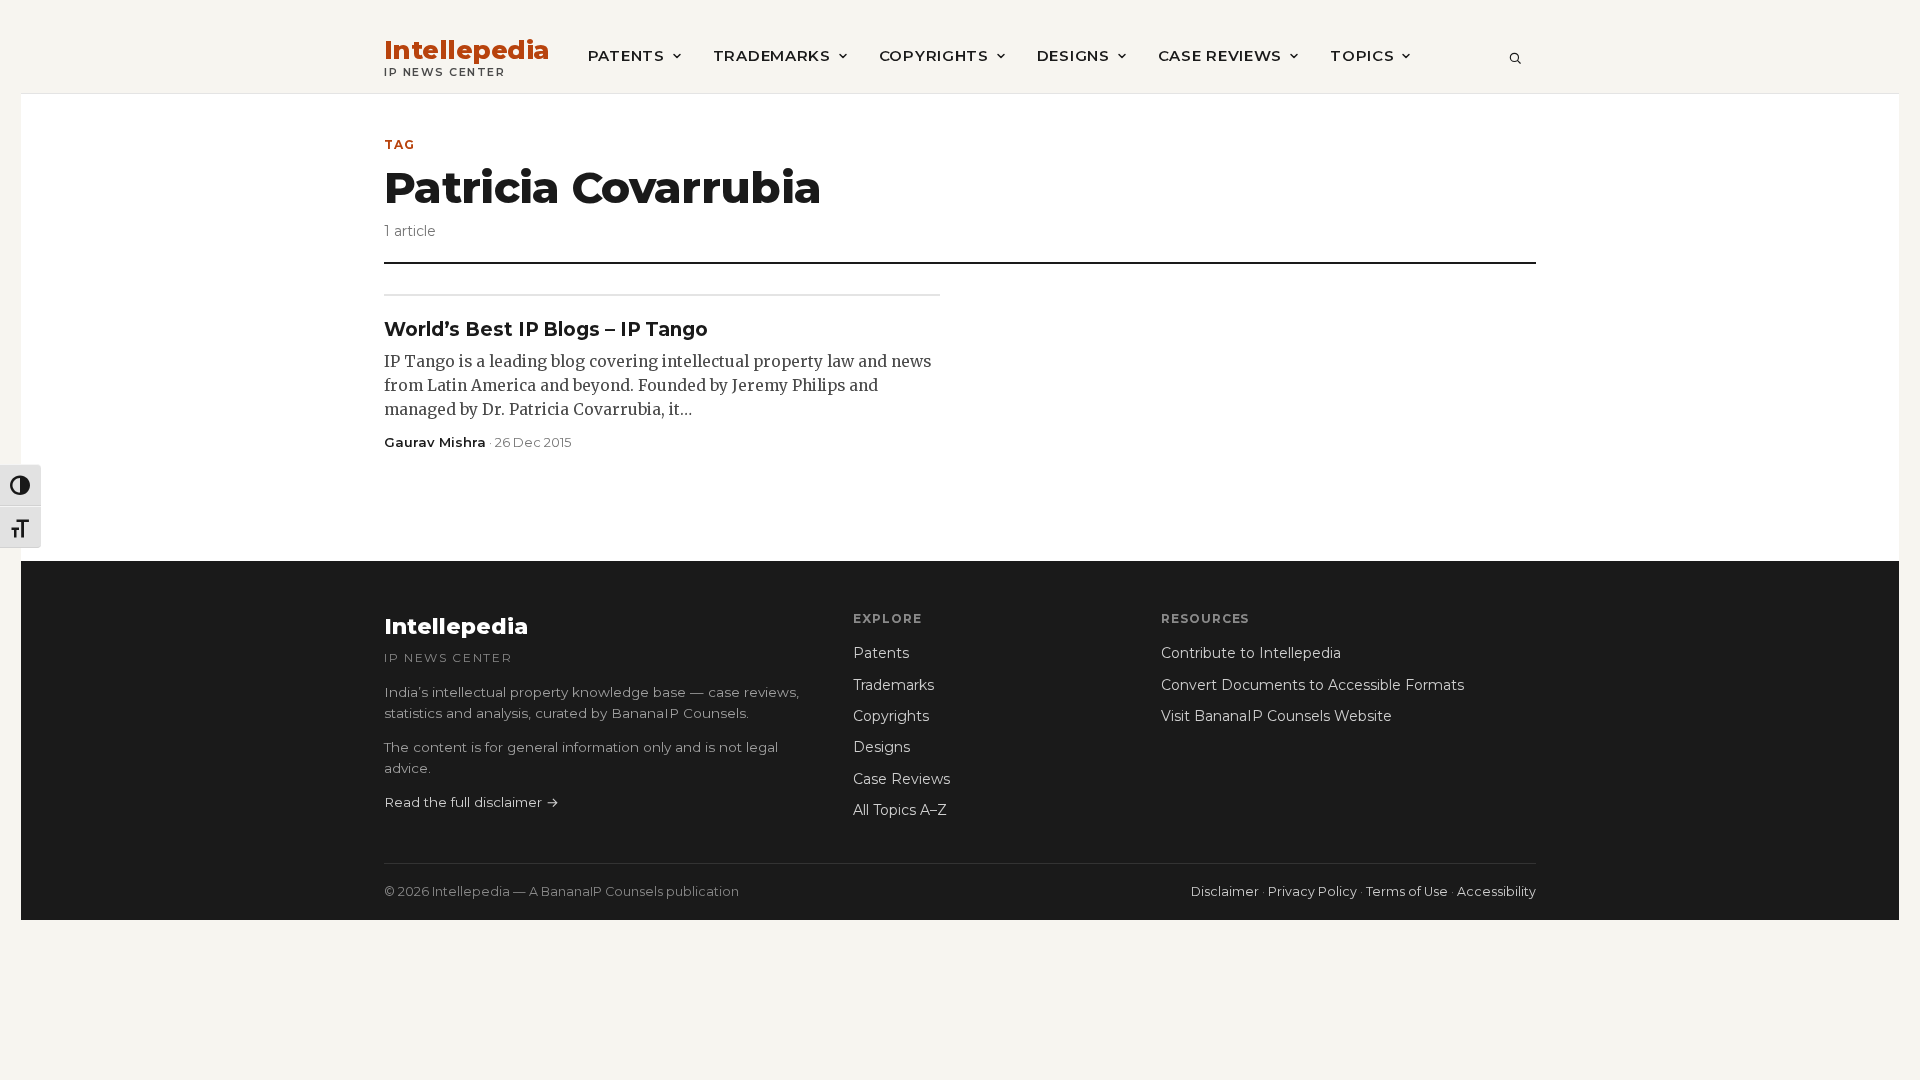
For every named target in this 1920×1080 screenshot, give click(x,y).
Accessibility (1496, 891)
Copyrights (934, 55)
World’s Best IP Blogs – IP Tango (546, 329)
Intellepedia (467, 50)
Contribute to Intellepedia (1251, 653)
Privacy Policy (1312, 891)
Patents (626, 55)
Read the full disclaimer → (471, 802)
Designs (1073, 55)
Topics (1362, 55)
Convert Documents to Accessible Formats (1312, 685)
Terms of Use (1407, 891)
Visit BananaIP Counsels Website (1276, 716)
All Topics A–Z (900, 810)
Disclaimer (1225, 891)
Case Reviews (1220, 55)
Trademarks (772, 55)
